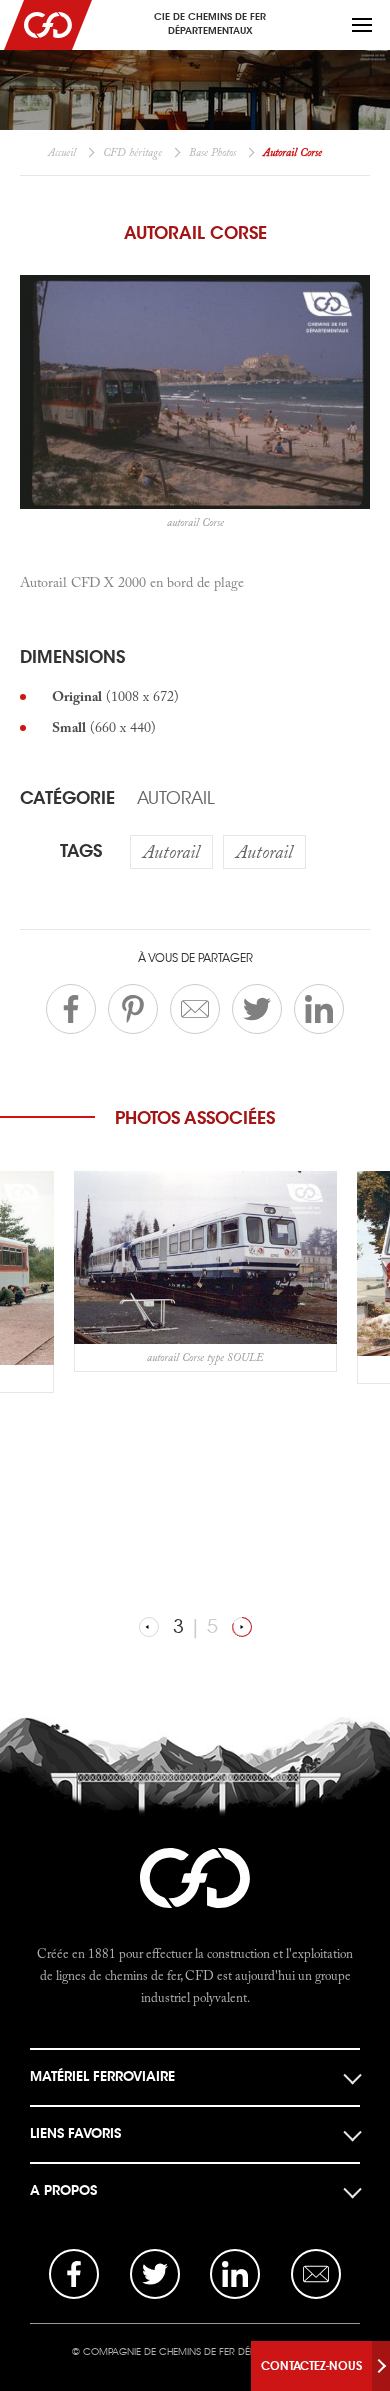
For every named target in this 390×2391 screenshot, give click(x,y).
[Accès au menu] (362, 25)
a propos (63, 2190)
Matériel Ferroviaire (102, 2076)
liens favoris (75, 2133)
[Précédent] (149, 1627)
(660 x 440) (104, 727)
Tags (81, 851)
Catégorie (67, 798)
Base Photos (212, 152)
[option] (205, 1271)
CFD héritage (132, 152)
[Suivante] (242, 1627)
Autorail (176, 798)
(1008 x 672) (115, 696)
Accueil (62, 152)
